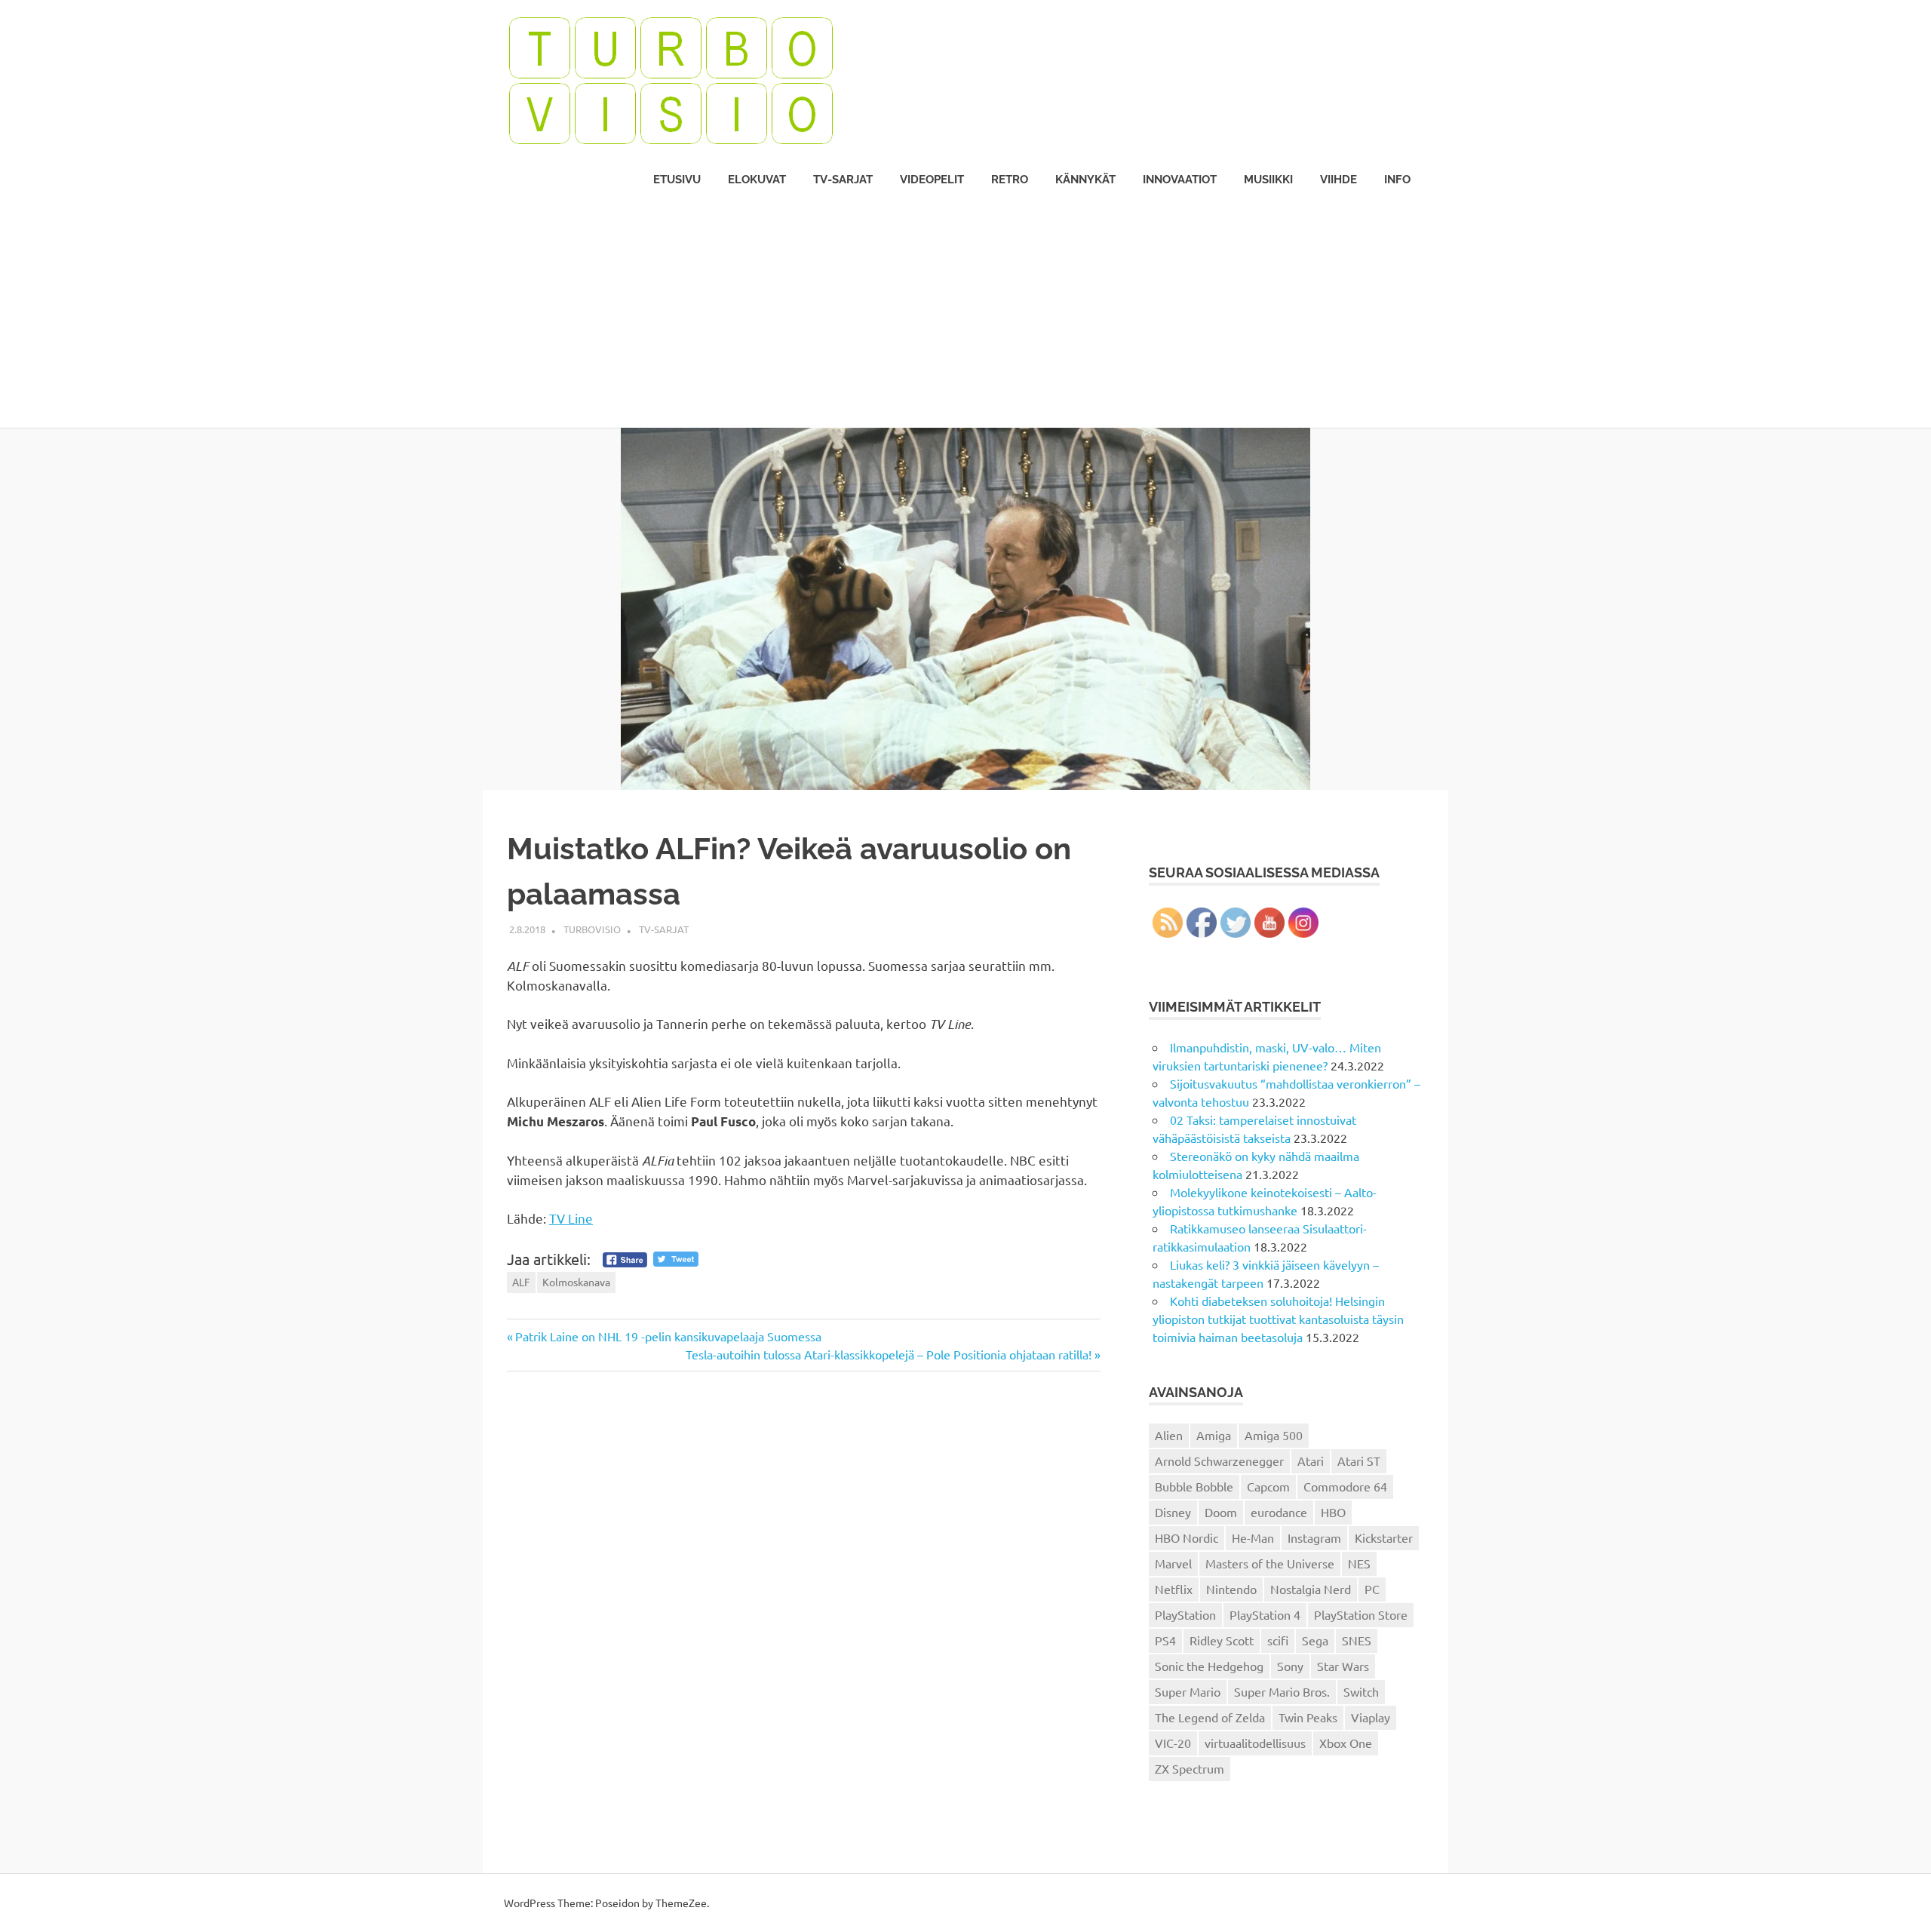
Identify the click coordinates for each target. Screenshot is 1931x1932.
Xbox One (1346, 1743)
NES (1359, 1563)
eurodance (1279, 1512)
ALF (521, 1282)
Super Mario (1188, 1691)
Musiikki (1268, 180)
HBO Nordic (1187, 1537)
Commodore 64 (1345, 1486)
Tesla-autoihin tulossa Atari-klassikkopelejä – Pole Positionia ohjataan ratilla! (889, 1354)
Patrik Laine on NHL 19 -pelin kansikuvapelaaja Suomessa (668, 1336)
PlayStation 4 (1265, 1614)
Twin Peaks (1308, 1717)
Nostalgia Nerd (1311, 1589)
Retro (1010, 180)
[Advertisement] (965, 315)
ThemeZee (681, 1903)
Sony (1290, 1666)
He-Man (1253, 1537)
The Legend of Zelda (1210, 1717)
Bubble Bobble (1194, 1486)
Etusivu (677, 180)
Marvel (1173, 1563)
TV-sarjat (843, 180)
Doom (1221, 1512)
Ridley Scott (1222, 1640)
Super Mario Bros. (1282, 1691)
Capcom (1268, 1486)
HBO (1333, 1512)
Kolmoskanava (576, 1282)
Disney (1173, 1512)
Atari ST (1359, 1461)
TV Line (571, 1218)
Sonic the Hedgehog (1209, 1666)
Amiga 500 (1274, 1435)
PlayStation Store (1361, 1614)
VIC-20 (1173, 1743)
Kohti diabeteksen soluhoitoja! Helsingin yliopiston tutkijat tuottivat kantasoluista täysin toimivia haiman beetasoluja (1278, 1319)
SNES (1357, 1640)
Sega (1315, 1640)
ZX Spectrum (1190, 1768)
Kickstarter (1384, 1537)
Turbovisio (592, 929)
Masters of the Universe (1270, 1563)
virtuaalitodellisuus (1255, 1743)
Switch (1361, 1691)
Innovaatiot (1180, 180)
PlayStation (1185, 1614)
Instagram (1314, 1537)
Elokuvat (757, 180)
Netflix (1174, 1589)
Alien (1169, 1435)
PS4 (1165, 1640)
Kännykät (1085, 180)
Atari (1311, 1461)
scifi (1278, 1640)
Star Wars (1343, 1666)
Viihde (1338, 180)
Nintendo (1231, 1589)
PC (1372, 1589)
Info (1397, 180)
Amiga (1214, 1435)
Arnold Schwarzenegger (1219, 1461)
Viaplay (1371, 1717)
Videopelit (932, 180)
